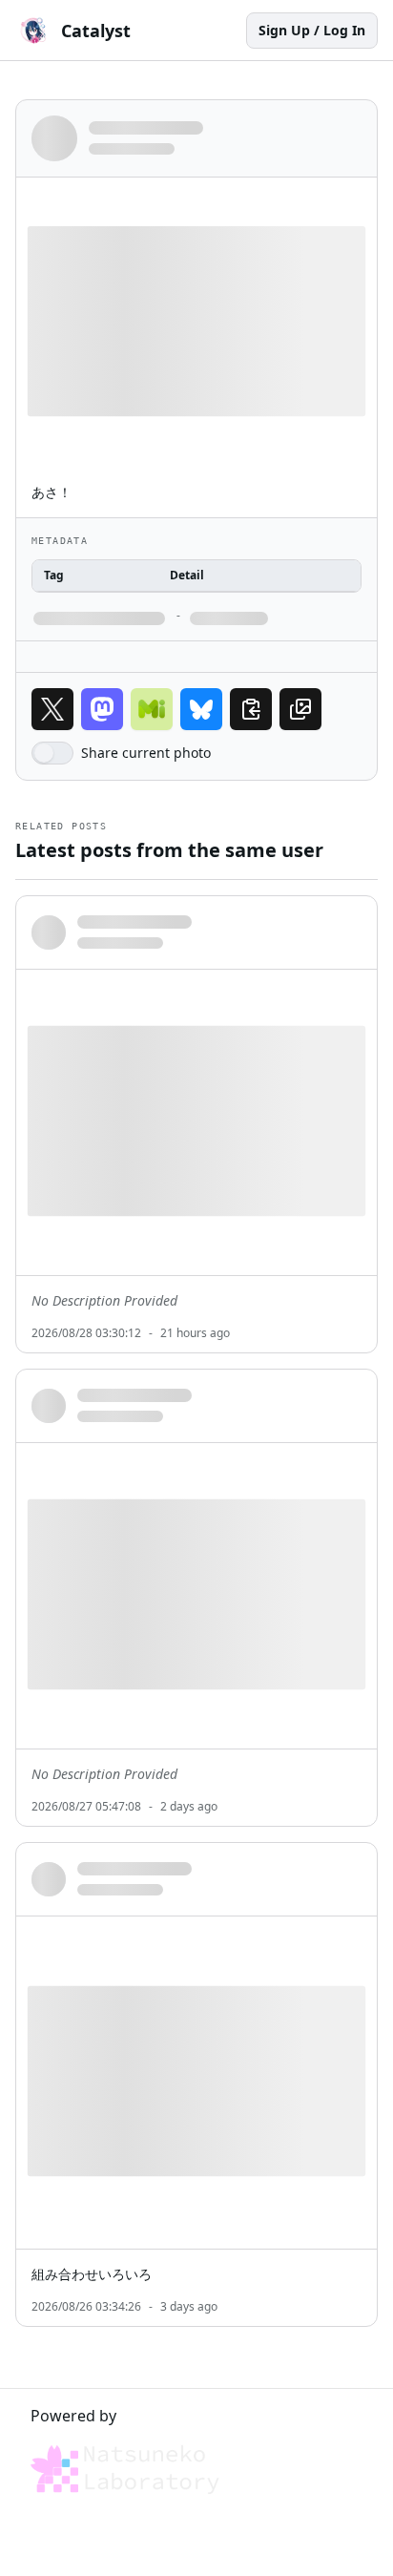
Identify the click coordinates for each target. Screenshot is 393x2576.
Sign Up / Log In (312, 30)
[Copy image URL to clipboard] (300, 709)
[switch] (52, 753)
